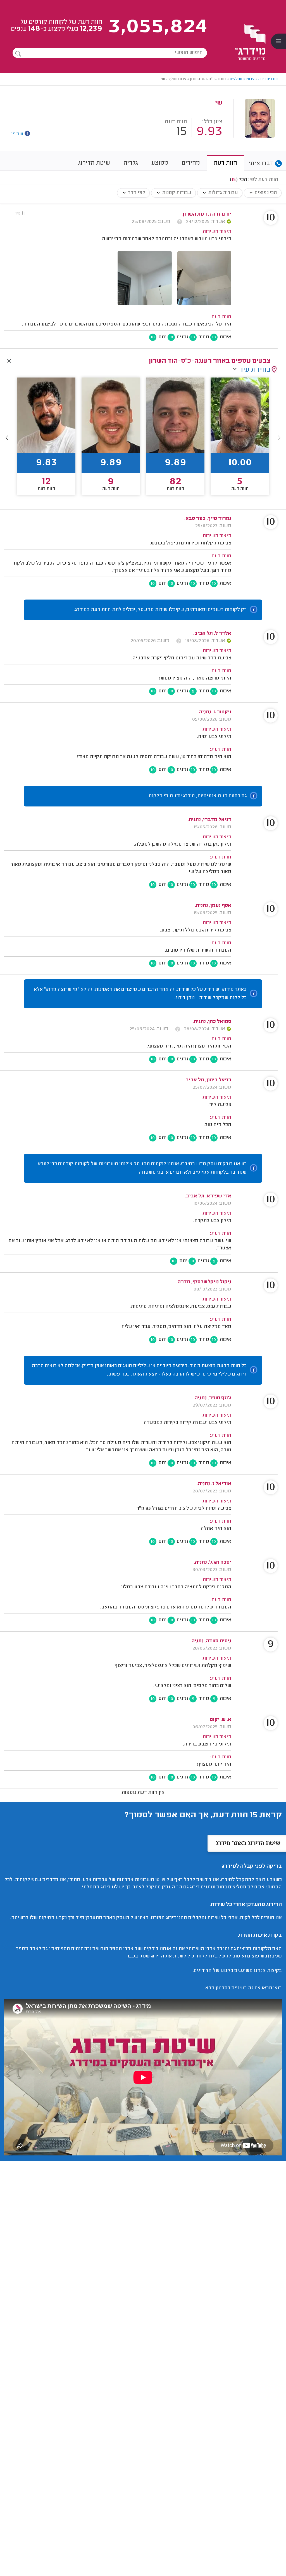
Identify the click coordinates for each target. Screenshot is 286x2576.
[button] (7, 438)
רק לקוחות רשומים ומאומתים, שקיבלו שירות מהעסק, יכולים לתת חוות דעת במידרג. (160, 610)
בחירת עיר (255, 370)
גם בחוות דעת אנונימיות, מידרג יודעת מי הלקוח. (197, 796)
